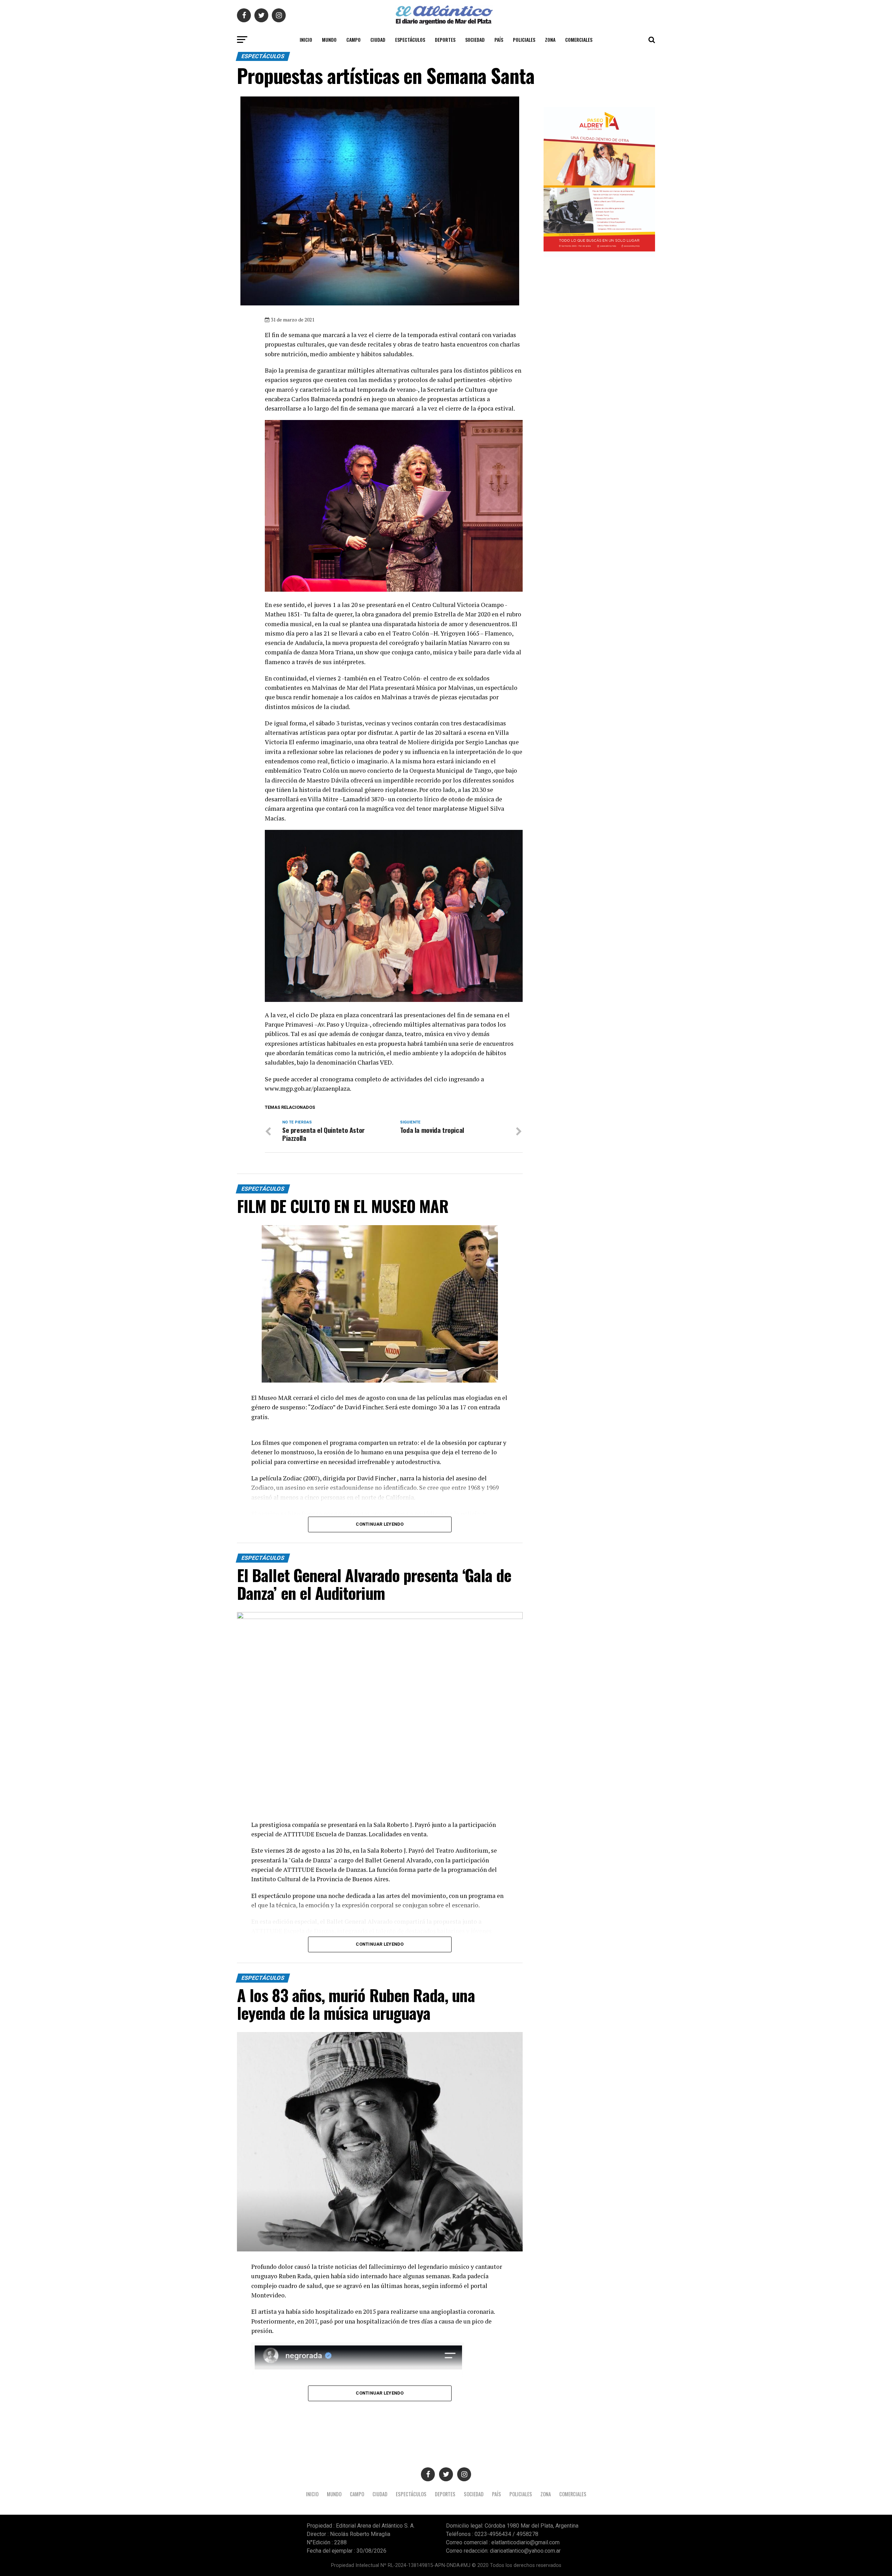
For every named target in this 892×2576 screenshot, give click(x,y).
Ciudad (378, 40)
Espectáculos (410, 40)
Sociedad (475, 40)
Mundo (329, 40)
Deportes (445, 40)
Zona (550, 40)
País (499, 40)
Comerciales (579, 40)
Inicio (306, 40)
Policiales (524, 40)
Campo (353, 40)
